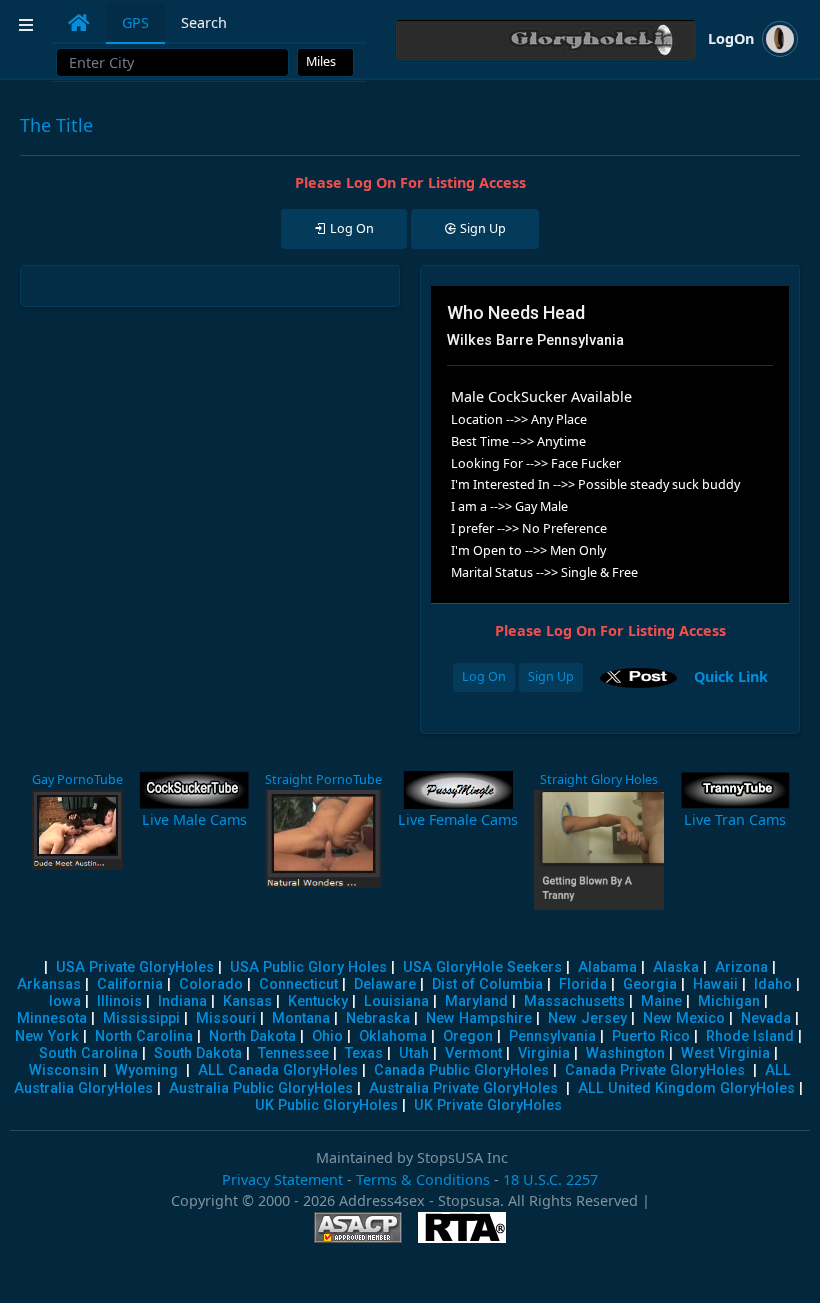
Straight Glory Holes (599, 779)
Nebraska (378, 1018)
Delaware (385, 984)
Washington (625, 1053)
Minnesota (52, 1018)
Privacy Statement (282, 1179)
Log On (484, 676)
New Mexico (684, 1018)
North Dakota (252, 1036)
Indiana (182, 1001)
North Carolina (144, 1036)
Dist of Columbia (487, 984)
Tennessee (293, 1053)
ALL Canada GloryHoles (278, 1070)
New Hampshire (479, 1018)
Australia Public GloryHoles (261, 1088)
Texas (364, 1053)
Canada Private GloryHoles (655, 1070)
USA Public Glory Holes (308, 967)
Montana (301, 1018)
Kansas (247, 1001)
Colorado (211, 984)
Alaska (676, 967)
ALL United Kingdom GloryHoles (686, 1088)
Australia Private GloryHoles (463, 1088)
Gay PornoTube (77, 779)
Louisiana (396, 1001)
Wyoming (146, 1070)
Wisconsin (64, 1070)
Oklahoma (393, 1036)
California (130, 984)
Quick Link (731, 675)
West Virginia (725, 1053)
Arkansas (49, 984)
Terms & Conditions (423, 1179)
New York (47, 1036)
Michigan (729, 1001)
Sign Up (551, 676)
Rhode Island (750, 1036)
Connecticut (298, 984)
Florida (583, 984)
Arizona (741, 967)
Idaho (773, 984)
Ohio (327, 1036)
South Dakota (198, 1053)
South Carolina (88, 1053)
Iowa (65, 1001)
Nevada (766, 1018)
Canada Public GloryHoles (461, 1070)
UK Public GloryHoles (326, 1105)
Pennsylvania (552, 1036)
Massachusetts (574, 1001)
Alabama (607, 967)
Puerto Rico (651, 1036)
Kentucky (318, 1001)
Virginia (544, 1053)
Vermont (473, 1053)
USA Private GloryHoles (135, 967)
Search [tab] (204, 22)
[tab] (79, 23)
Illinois (119, 1001)
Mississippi (141, 1018)
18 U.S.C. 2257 (550, 1179)
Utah (414, 1053)
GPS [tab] (135, 22)
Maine (661, 1001)
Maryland (476, 1001)
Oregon (468, 1036)
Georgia (650, 984)
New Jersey (587, 1018)
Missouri (226, 1018)
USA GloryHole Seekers (482, 967)
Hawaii (715, 984)
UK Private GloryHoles (488, 1105)
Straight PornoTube (323, 779)
